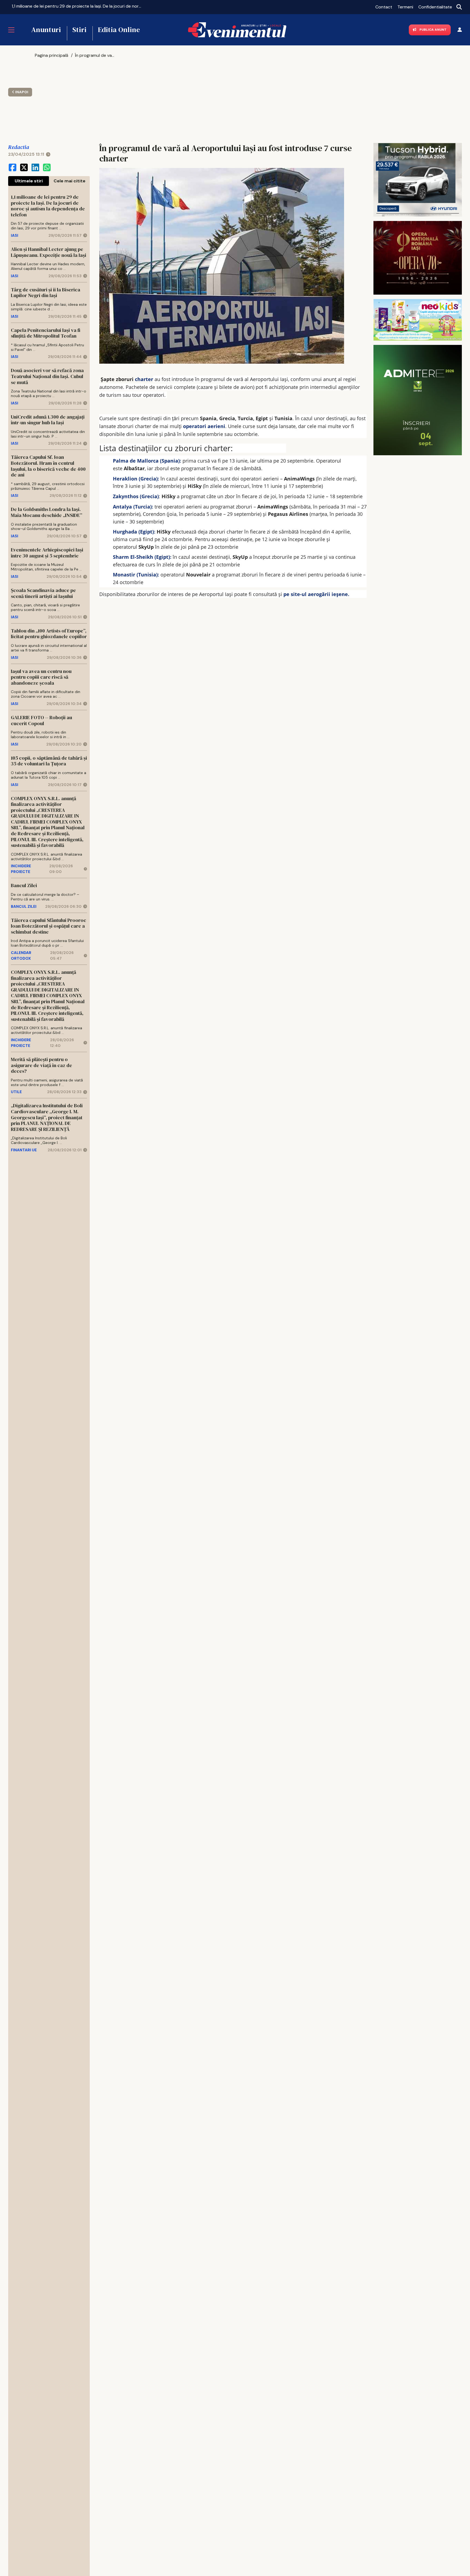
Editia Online (119, 30)
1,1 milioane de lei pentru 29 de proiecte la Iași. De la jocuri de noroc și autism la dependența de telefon (78, 6)
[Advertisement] (74, 98)
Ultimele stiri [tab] (29, 181)
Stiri (79, 30)
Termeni (405, 7)
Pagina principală (52, 55)
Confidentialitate (435, 7)
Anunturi (46, 30)
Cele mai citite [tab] (69, 181)
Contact (384, 7)
